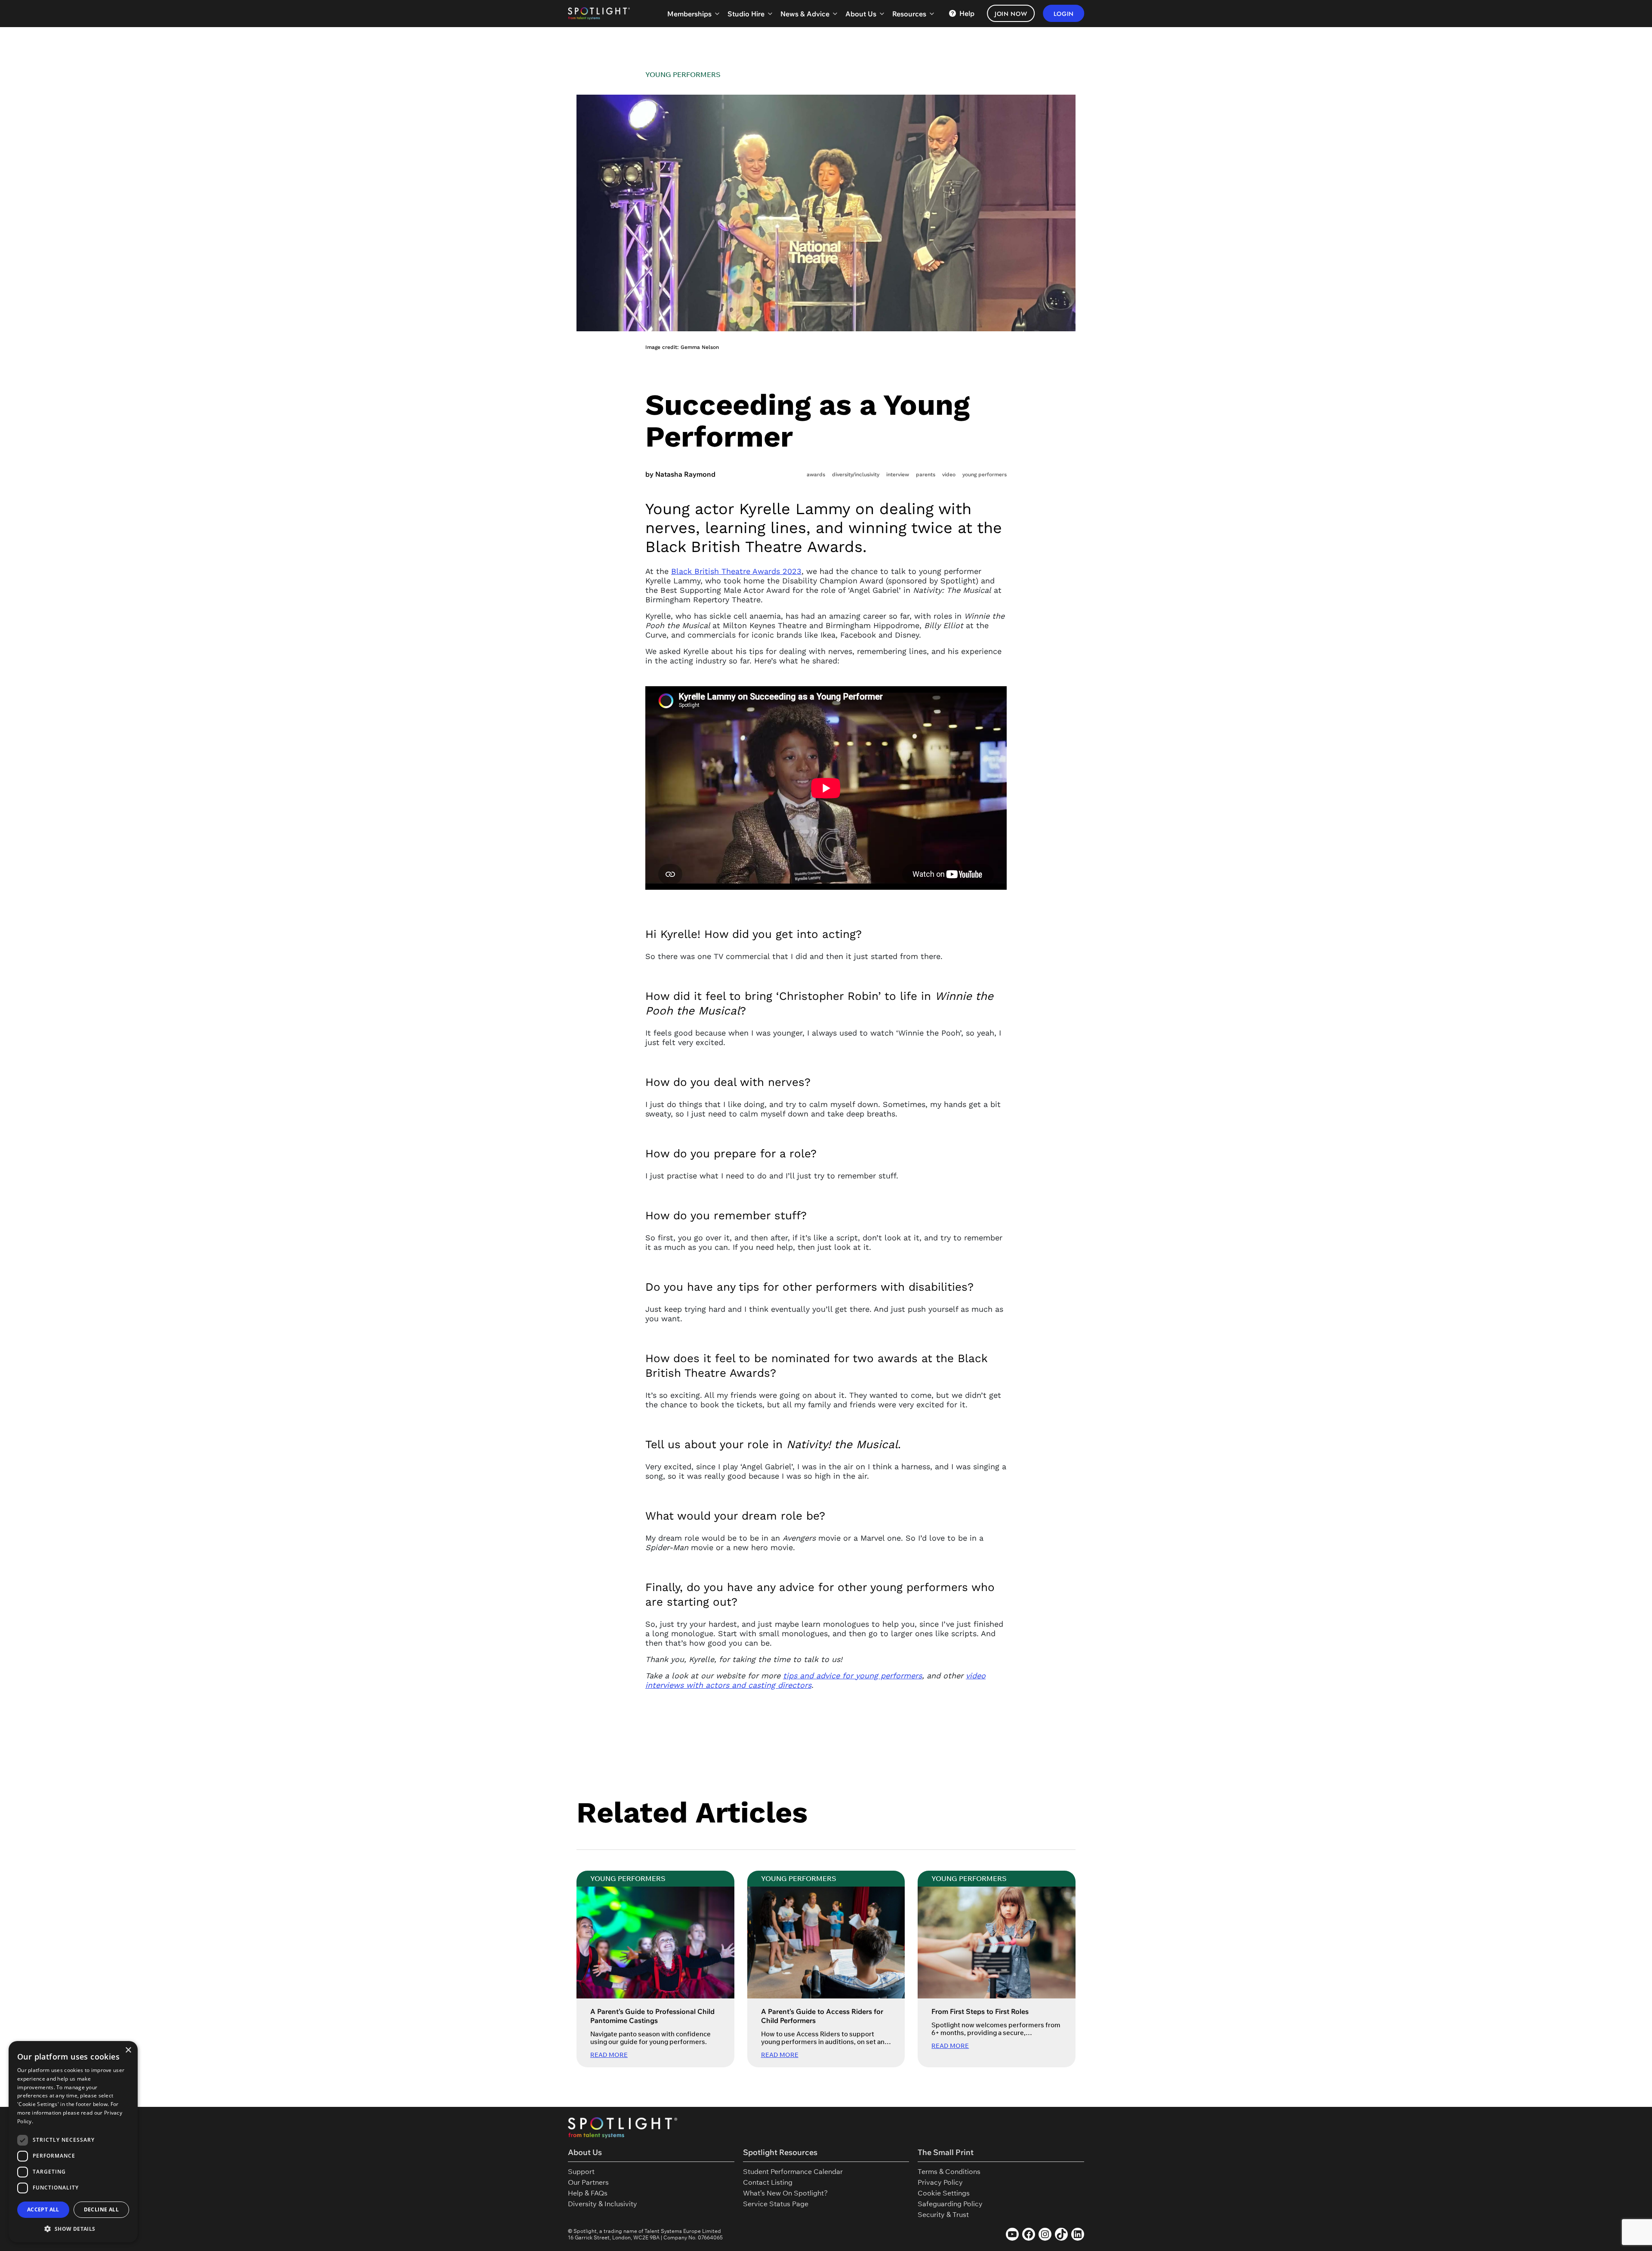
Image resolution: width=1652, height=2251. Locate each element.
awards (816, 475)
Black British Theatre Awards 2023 (736, 571)
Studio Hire (746, 14)
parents (926, 475)
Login (1064, 14)
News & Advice (805, 14)
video (949, 475)
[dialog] (73, 2142)
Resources (909, 14)
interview (898, 475)
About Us (861, 14)
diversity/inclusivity (856, 475)
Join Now (1011, 14)
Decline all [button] (101, 2209)
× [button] (128, 2050)
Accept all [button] (43, 2209)
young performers (985, 475)
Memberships (689, 14)
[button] (73, 2229)
